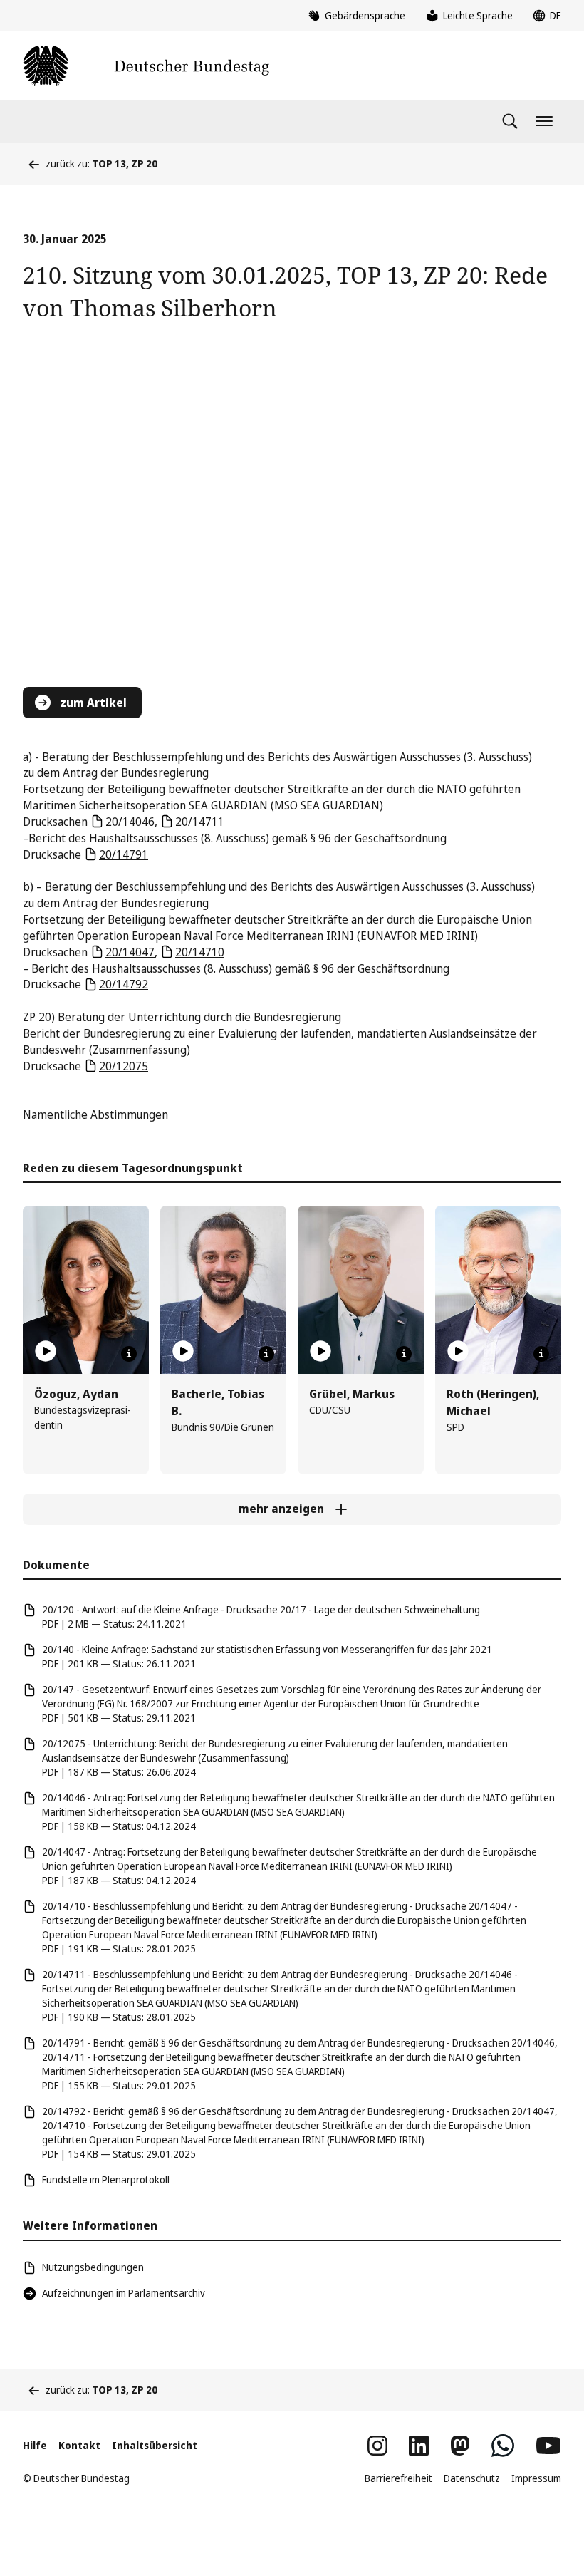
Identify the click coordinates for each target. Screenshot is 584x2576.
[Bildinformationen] (129, 1354)
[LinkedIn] (419, 2446)
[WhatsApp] (503, 2446)
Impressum (536, 2478)
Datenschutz (472, 2478)
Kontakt (79, 2445)
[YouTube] (548, 2446)
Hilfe (35, 2445)
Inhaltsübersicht (155, 2445)
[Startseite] (146, 66)
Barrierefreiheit (398, 2478)
